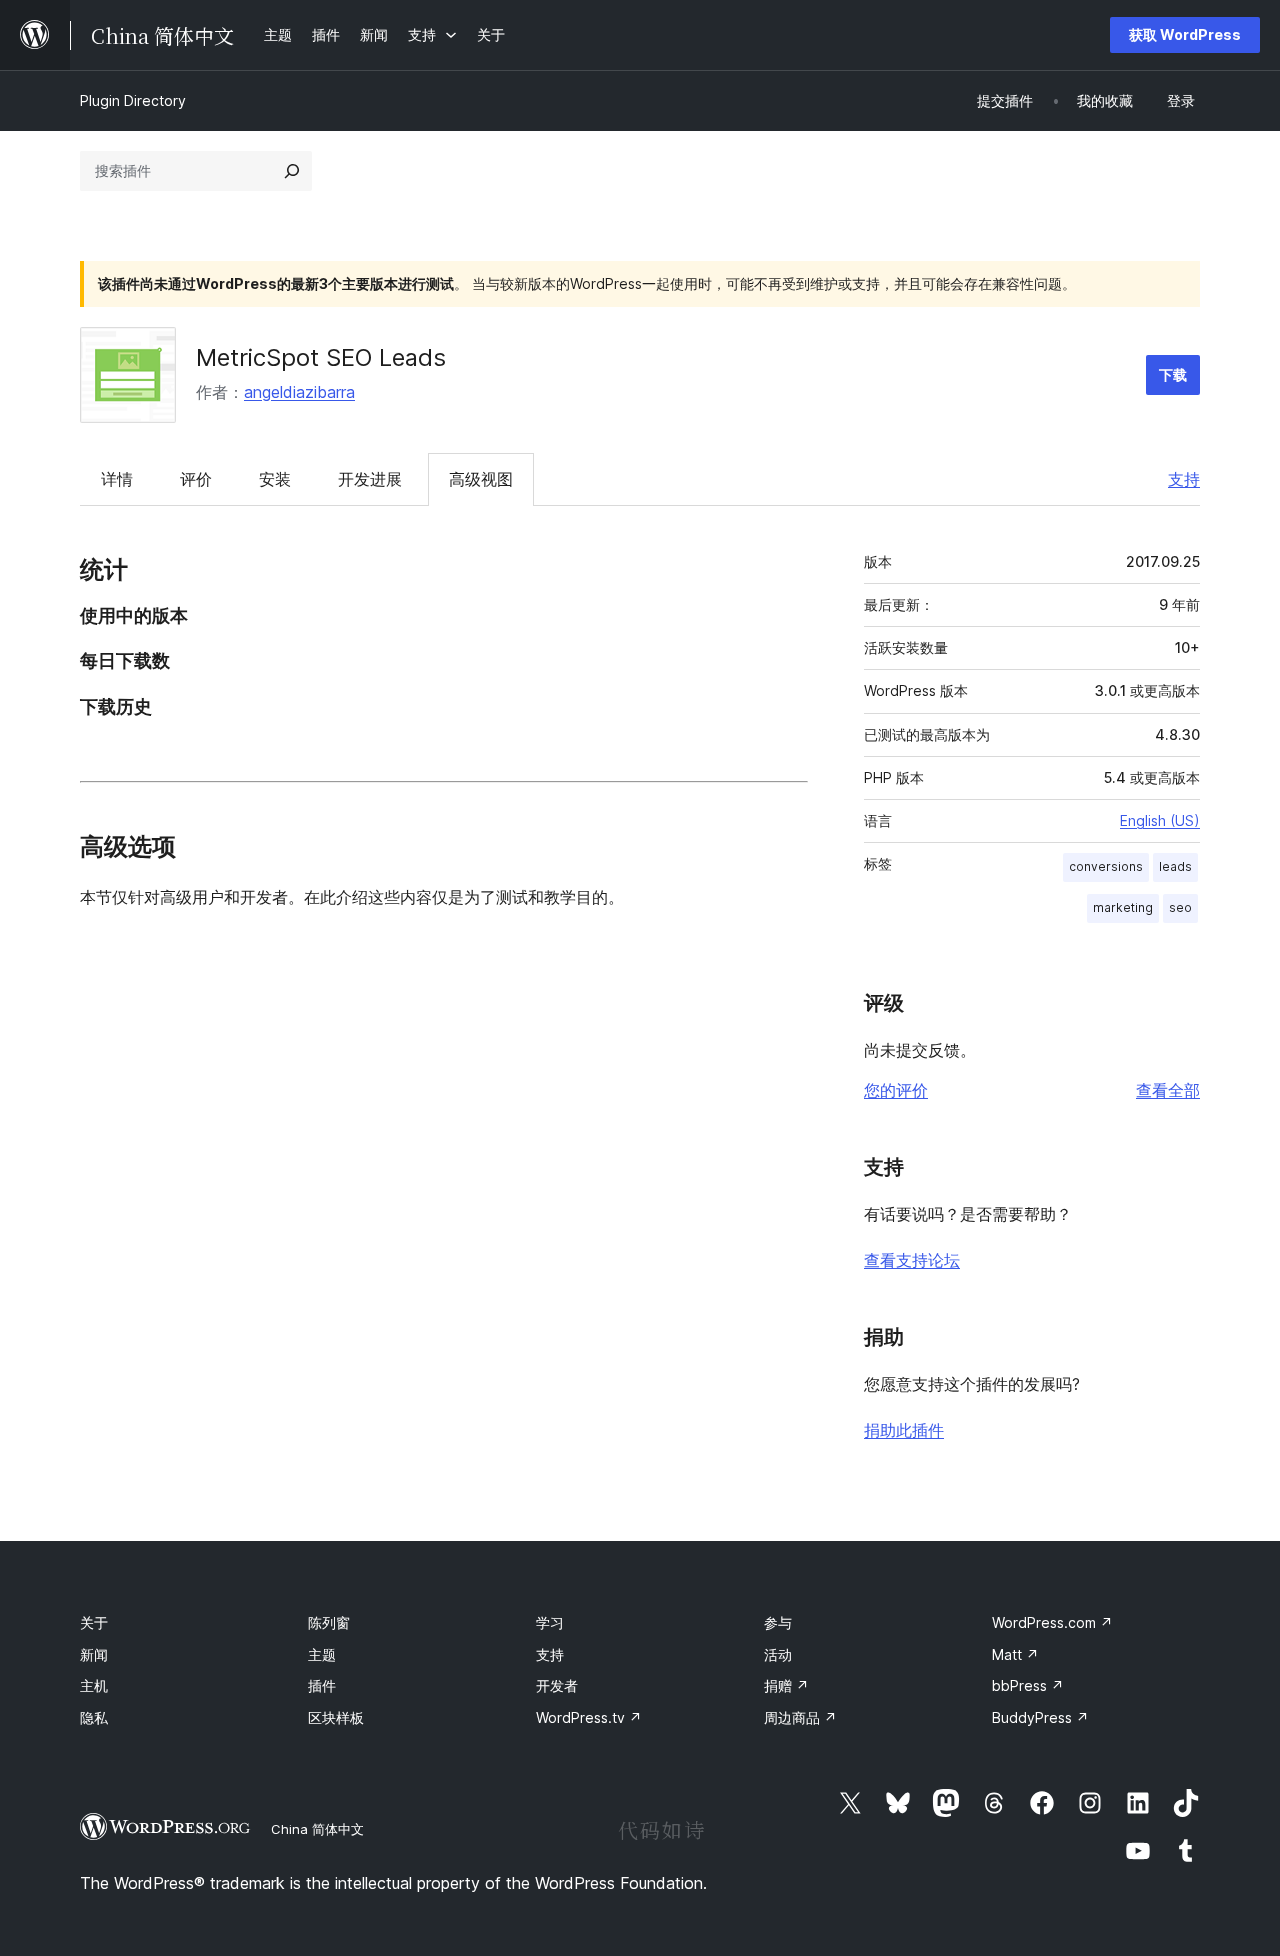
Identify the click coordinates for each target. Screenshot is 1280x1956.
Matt (1015, 1654)
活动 (778, 1654)
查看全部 (1168, 1090)
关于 (94, 1622)
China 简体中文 (317, 1829)
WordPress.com (1052, 1622)
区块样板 (336, 1717)
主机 (94, 1685)
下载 (1173, 374)
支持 (1184, 479)
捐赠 (786, 1685)
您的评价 (896, 1090)
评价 (196, 479)
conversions (1106, 866)
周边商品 (800, 1717)
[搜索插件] (292, 171)
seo (1180, 907)
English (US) (1160, 820)
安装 (275, 479)
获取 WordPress (1185, 34)
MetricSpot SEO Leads (321, 357)
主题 (322, 1654)
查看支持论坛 (912, 1260)
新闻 (94, 1654)
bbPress (1028, 1685)
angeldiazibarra (299, 392)
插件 (322, 1685)
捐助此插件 (904, 1430)
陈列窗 (329, 1622)
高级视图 (481, 479)
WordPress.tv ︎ (589, 1717)
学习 (550, 1622)
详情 (117, 479)
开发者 (557, 1685)
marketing (1123, 907)
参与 (778, 1622)
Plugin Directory (133, 100)
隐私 (94, 1717)
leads (1175, 866)
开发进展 (370, 479)
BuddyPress (1040, 1717)
